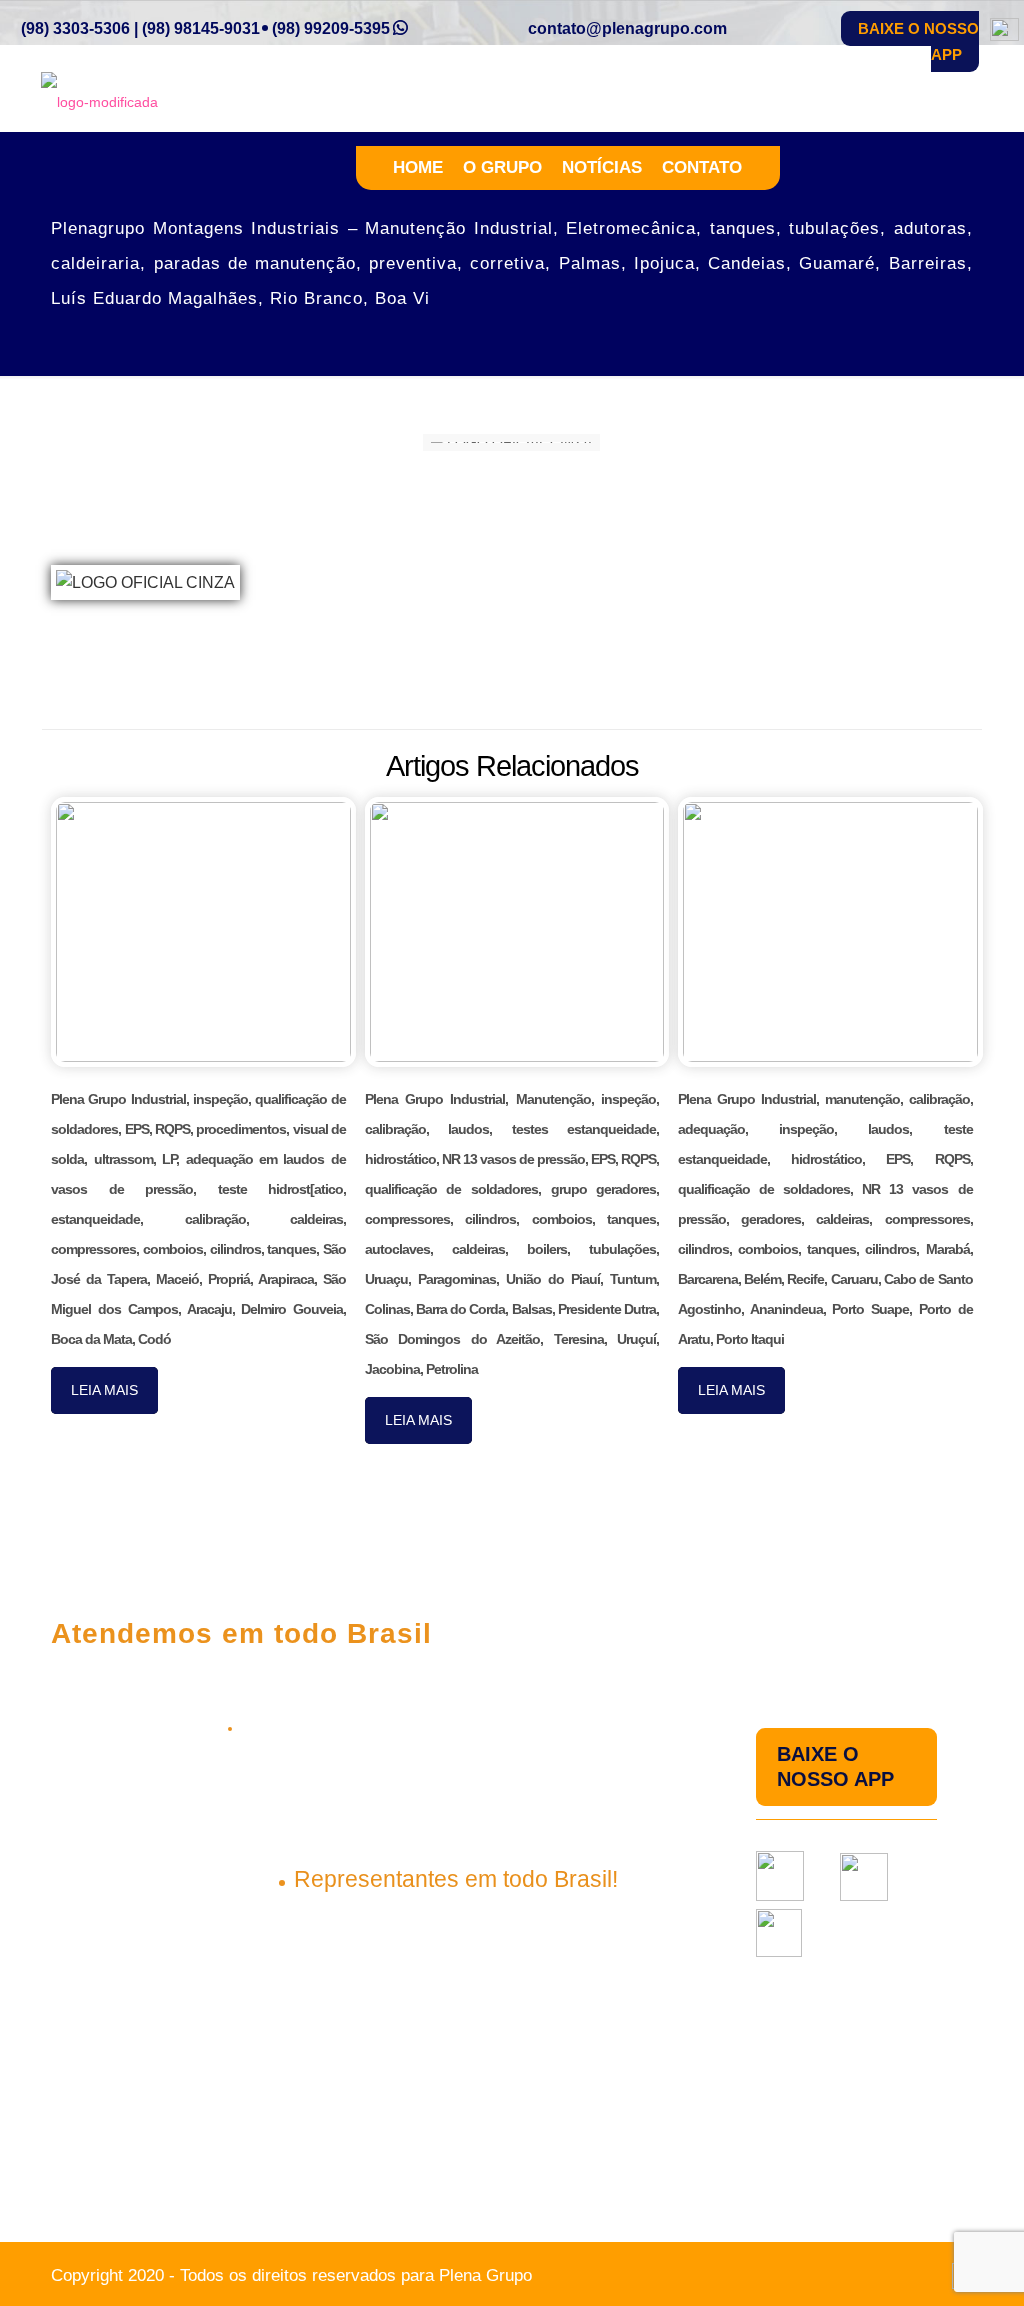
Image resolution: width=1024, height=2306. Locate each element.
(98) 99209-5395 (331, 28)
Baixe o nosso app (918, 41)
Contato (702, 167)
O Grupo (502, 167)
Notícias (602, 167)
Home (418, 167)
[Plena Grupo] (99, 101)
